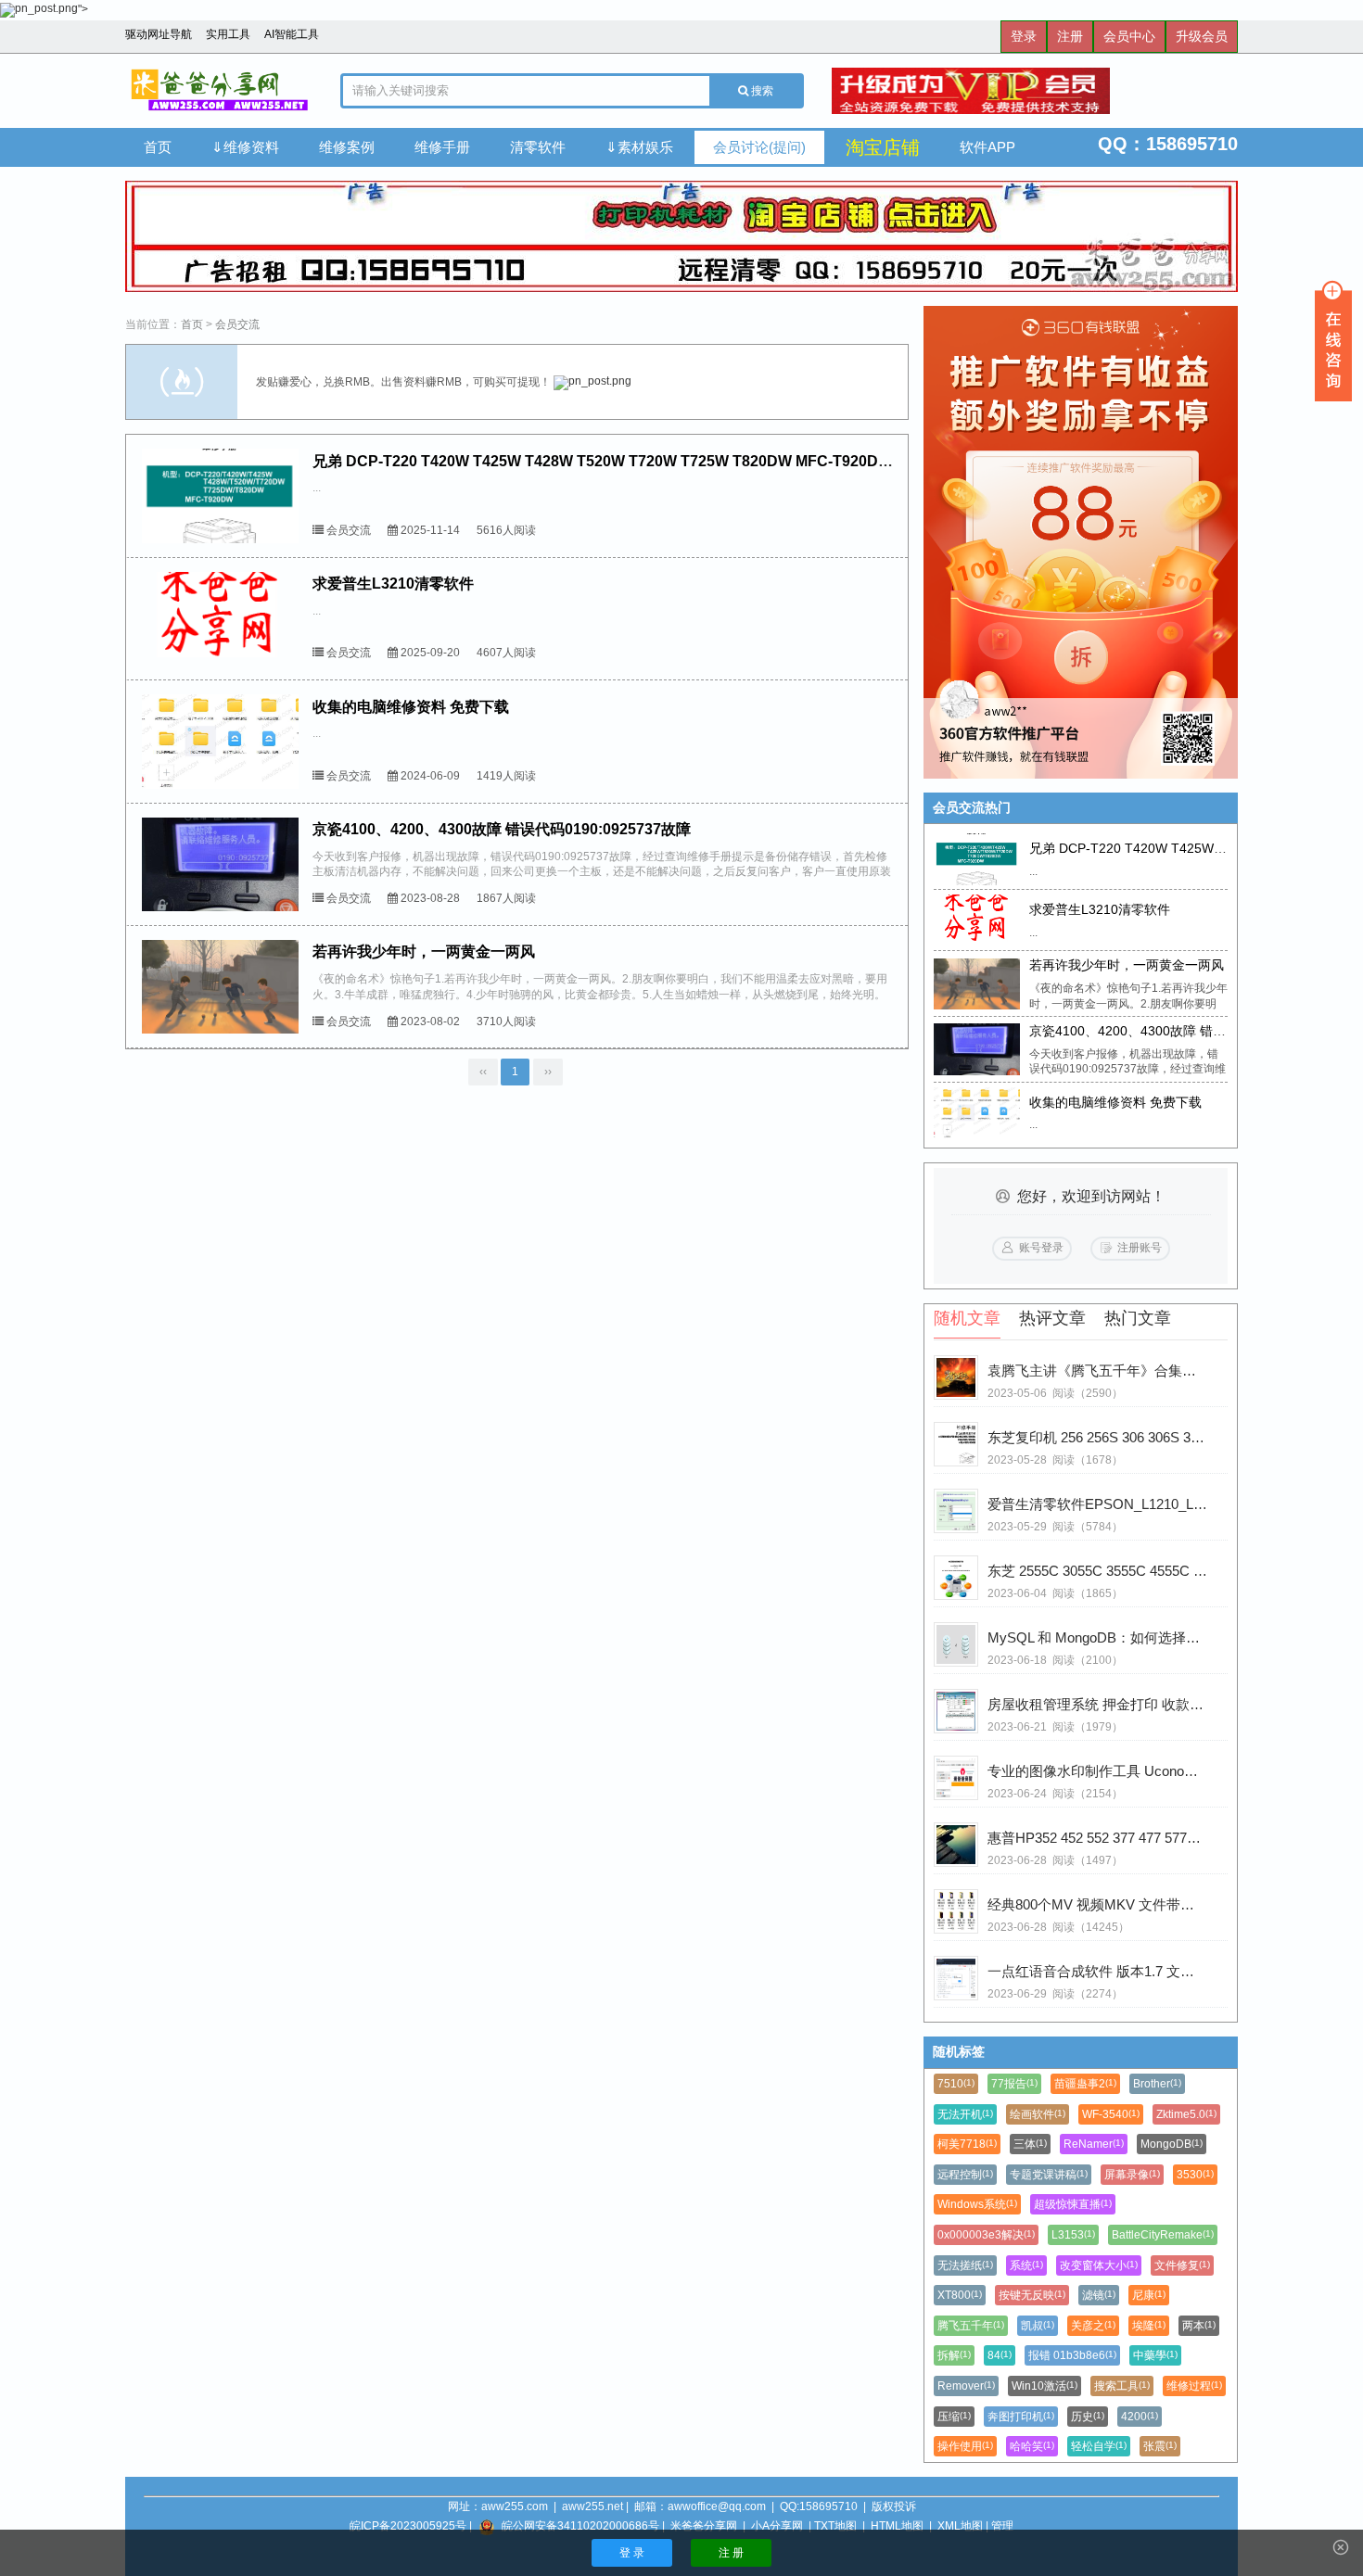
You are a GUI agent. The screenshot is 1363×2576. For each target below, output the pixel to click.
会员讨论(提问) (759, 147)
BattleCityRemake (1163, 2235)
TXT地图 (835, 2526)
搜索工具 (1122, 2386)
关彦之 (1093, 2326)
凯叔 (1038, 2326)
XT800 (960, 2295)
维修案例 (347, 147)
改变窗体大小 (1099, 2265)
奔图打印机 (1021, 2417)
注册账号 (1140, 1248)
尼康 (1149, 2295)
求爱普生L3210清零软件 (393, 584)
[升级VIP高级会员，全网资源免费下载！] (1035, 91)
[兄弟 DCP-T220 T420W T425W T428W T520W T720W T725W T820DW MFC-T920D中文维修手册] (220, 495)
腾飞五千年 (971, 2326)
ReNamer (1094, 2144)
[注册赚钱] (1081, 542)
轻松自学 (1099, 2446)
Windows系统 (977, 2204)
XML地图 (960, 2526)
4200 (1140, 2417)
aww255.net (592, 2506)
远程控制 (965, 2175)
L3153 (1073, 2235)
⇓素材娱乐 (639, 147)
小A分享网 (777, 2526)
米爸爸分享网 (704, 2526)
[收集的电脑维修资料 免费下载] (220, 741)
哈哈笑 (1032, 2446)
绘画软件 (1038, 2114)
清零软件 (538, 147)
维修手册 (442, 147)
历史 (1088, 2417)
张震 (1160, 2446)
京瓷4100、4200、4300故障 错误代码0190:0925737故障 (502, 829)
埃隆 (1149, 2326)
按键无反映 (1032, 2295)
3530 (1195, 2175)
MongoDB (1172, 2144)
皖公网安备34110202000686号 (580, 2526)
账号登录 (1041, 1248)
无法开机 (965, 2114)
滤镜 (1099, 2295)
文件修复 (1182, 2265)
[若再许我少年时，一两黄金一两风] (220, 987)
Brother (1157, 2084)
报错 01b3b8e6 (1072, 2355)
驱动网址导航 (159, 34)
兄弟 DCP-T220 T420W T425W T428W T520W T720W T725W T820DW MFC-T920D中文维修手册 (640, 461)
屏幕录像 (1132, 2175)
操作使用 (965, 2446)
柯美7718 (967, 2144)
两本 (1199, 2326)
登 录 (632, 2553)
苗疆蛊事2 (1085, 2084)
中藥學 (1155, 2355)
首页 (158, 147)
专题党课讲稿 (1049, 2175)
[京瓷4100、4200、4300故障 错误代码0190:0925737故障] (220, 864)
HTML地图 (897, 2526)
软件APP (987, 147)
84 (1000, 2355)
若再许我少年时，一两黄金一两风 (424, 952)
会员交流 (237, 324)
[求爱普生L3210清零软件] (220, 619)
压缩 (954, 2417)
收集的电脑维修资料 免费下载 (411, 707)
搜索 (761, 91)
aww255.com (515, 2506)
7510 (956, 2084)
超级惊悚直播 (1073, 2204)
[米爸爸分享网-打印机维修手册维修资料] (219, 91)
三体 (1030, 2144)
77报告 (1014, 2084)
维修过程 (1194, 2386)
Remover (966, 2386)
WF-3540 (1111, 2114)
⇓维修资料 (245, 147)
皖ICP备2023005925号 (408, 2526)
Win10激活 (1045, 2386)
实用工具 (228, 34)
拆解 (954, 2355)
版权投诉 (894, 2506)
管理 (1002, 2526)
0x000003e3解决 (986, 2235)
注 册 (731, 2553)
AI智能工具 (292, 34)
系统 (1026, 2265)
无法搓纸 (965, 2265)
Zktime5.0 (1186, 2114)
